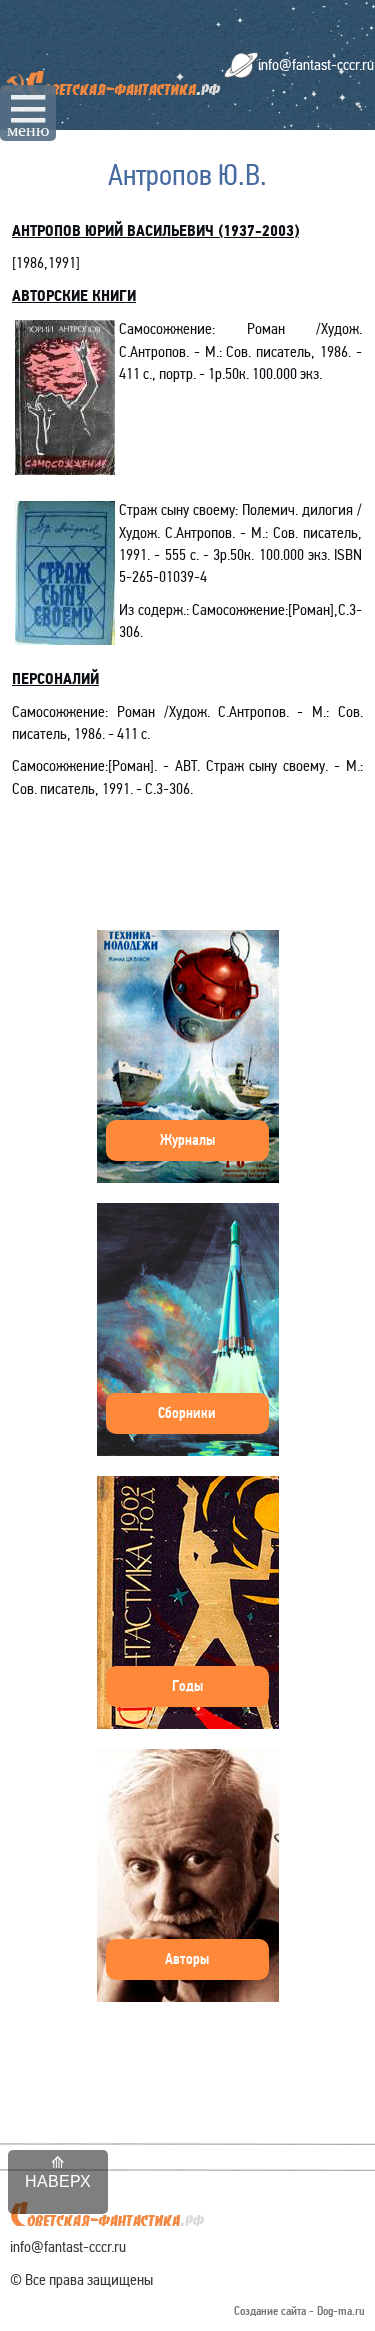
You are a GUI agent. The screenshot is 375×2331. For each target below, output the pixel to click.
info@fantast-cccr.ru (316, 64)
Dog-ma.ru (341, 2311)
